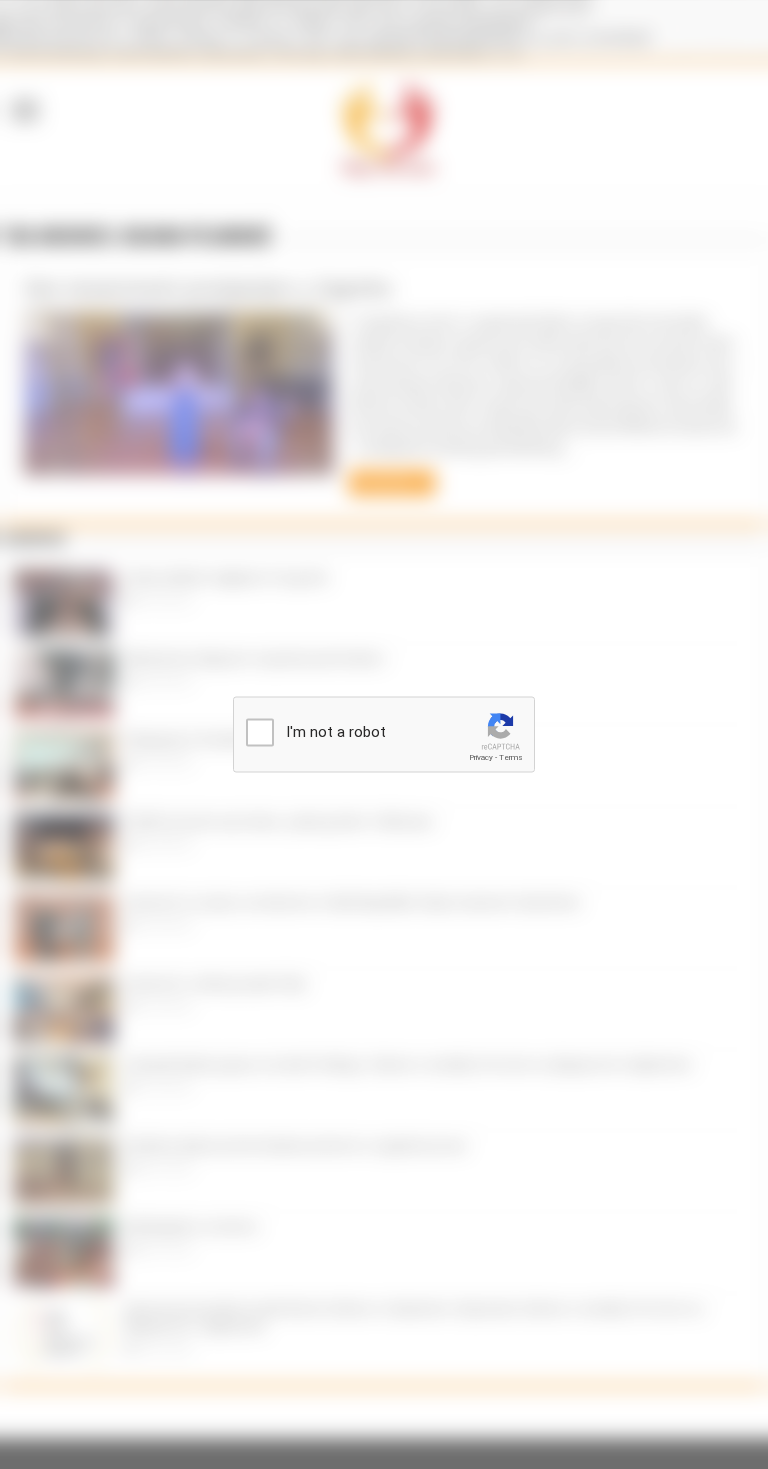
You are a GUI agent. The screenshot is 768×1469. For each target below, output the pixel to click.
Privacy (481, 757)
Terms (511, 757)
